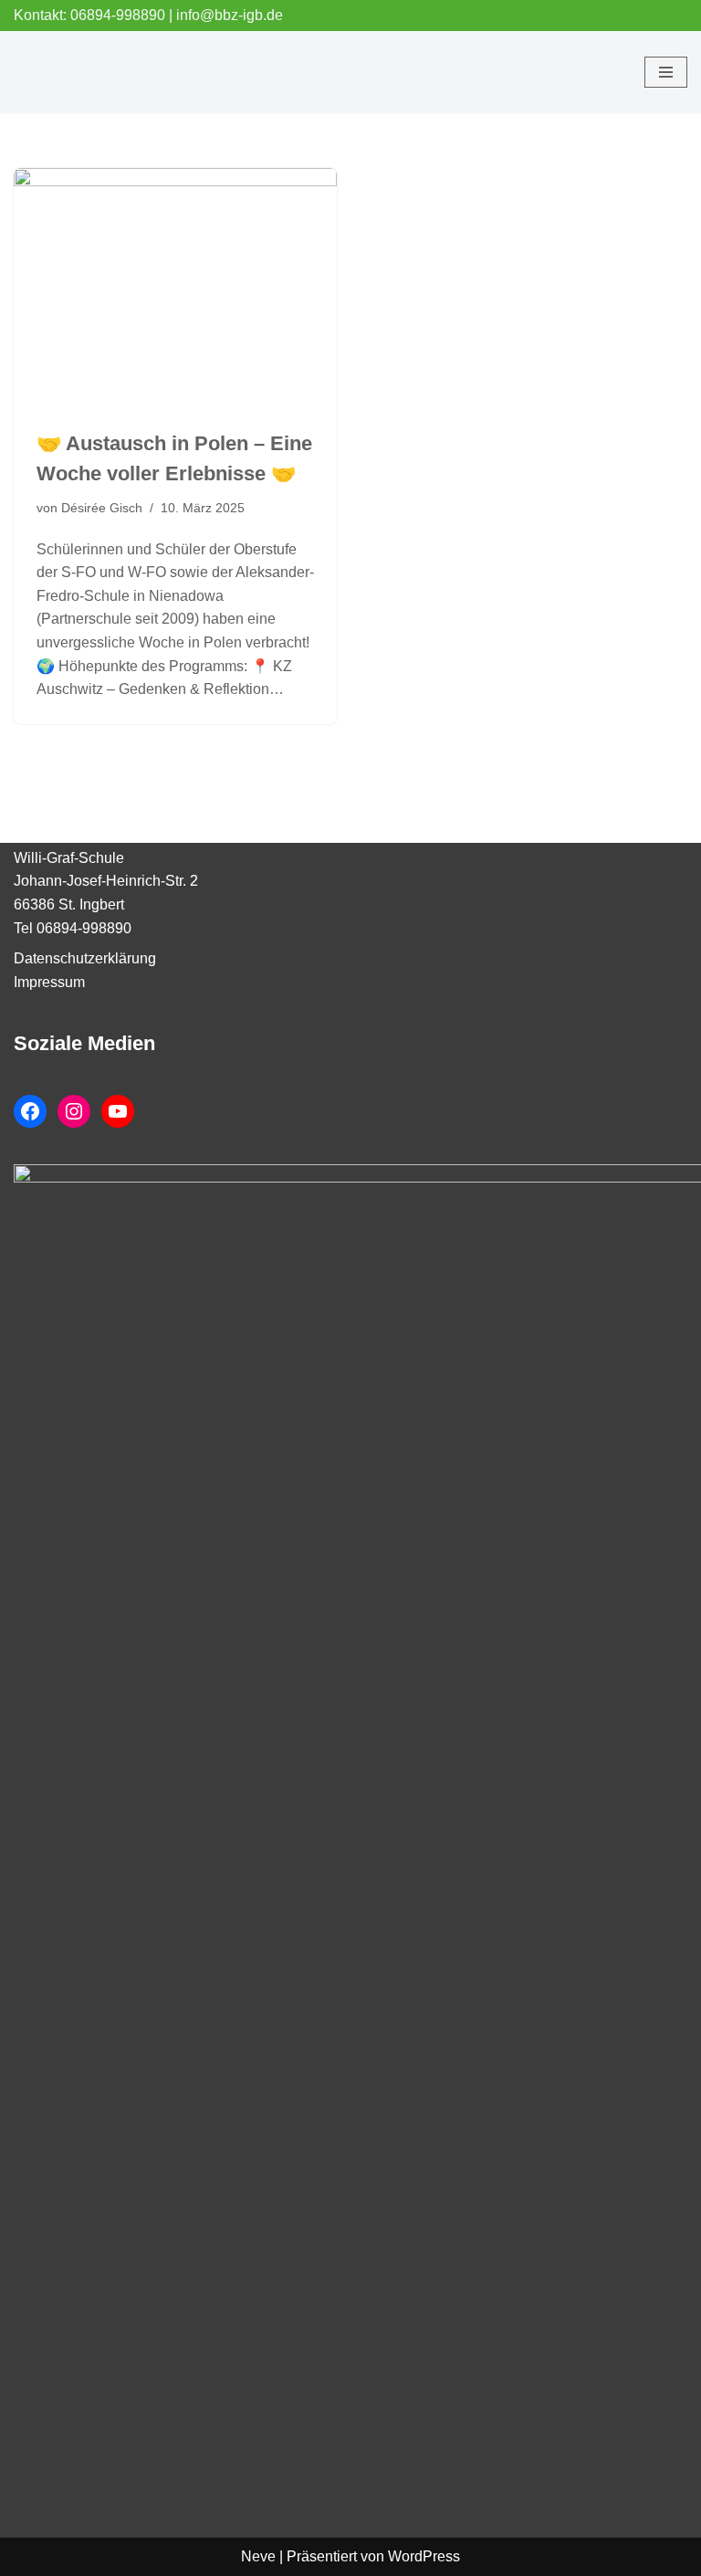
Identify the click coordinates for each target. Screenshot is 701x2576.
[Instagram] (74, 1111)
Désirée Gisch (102, 508)
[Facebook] (30, 1111)
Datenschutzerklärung (85, 958)
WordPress (424, 2556)
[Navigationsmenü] (666, 72)
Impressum (49, 982)
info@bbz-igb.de (230, 15)
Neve (258, 2556)
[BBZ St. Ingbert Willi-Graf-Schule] (68, 72)
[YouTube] (118, 1111)
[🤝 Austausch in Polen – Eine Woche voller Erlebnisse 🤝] (175, 289)
